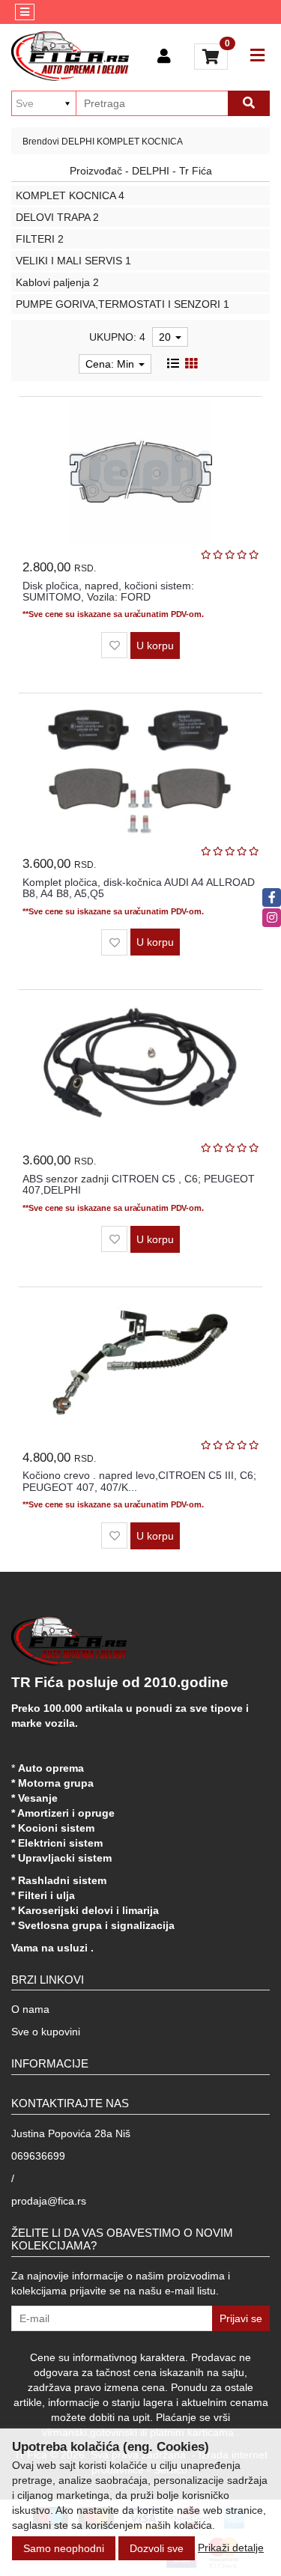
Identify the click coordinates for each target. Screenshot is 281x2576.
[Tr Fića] (70, 56)
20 (166, 337)
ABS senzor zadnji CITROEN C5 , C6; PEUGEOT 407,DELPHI (139, 1184)
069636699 (38, 2156)
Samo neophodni (64, 2548)
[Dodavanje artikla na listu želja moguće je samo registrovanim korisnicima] (114, 645)
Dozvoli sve (157, 2548)
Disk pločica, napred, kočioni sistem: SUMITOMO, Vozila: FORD (108, 591)
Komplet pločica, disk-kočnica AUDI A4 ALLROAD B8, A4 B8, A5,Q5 (139, 888)
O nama (30, 2009)
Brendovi (41, 142)
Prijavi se (241, 2318)
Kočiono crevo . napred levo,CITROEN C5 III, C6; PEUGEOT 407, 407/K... (139, 1481)
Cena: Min (111, 364)
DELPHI (78, 142)
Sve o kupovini (46, 2032)
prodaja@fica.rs (49, 2201)
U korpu (155, 645)
